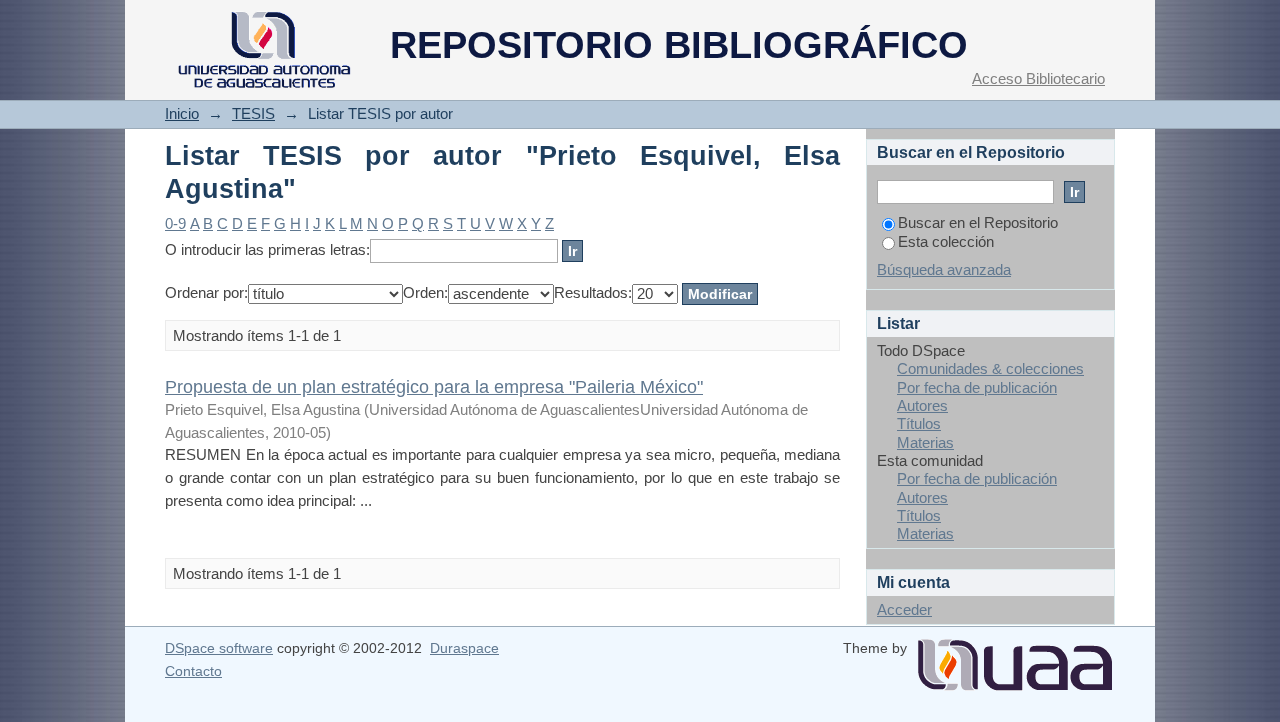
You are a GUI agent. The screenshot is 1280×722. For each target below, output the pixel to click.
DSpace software (219, 648)
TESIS (253, 113)
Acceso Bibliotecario (1038, 78)
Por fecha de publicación (977, 387)
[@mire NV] (1015, 657)
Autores (922, 405)
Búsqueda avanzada (944, 269)
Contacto (193, 671)
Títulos (919, 423)
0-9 (175, 223)
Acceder (904, 609)
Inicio (182, 113)
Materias (925, 442)
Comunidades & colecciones (990, 368)
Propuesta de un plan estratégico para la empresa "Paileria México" (434, 386)
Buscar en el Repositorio (978, 222)
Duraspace (464, 648)
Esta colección (946, 241)
